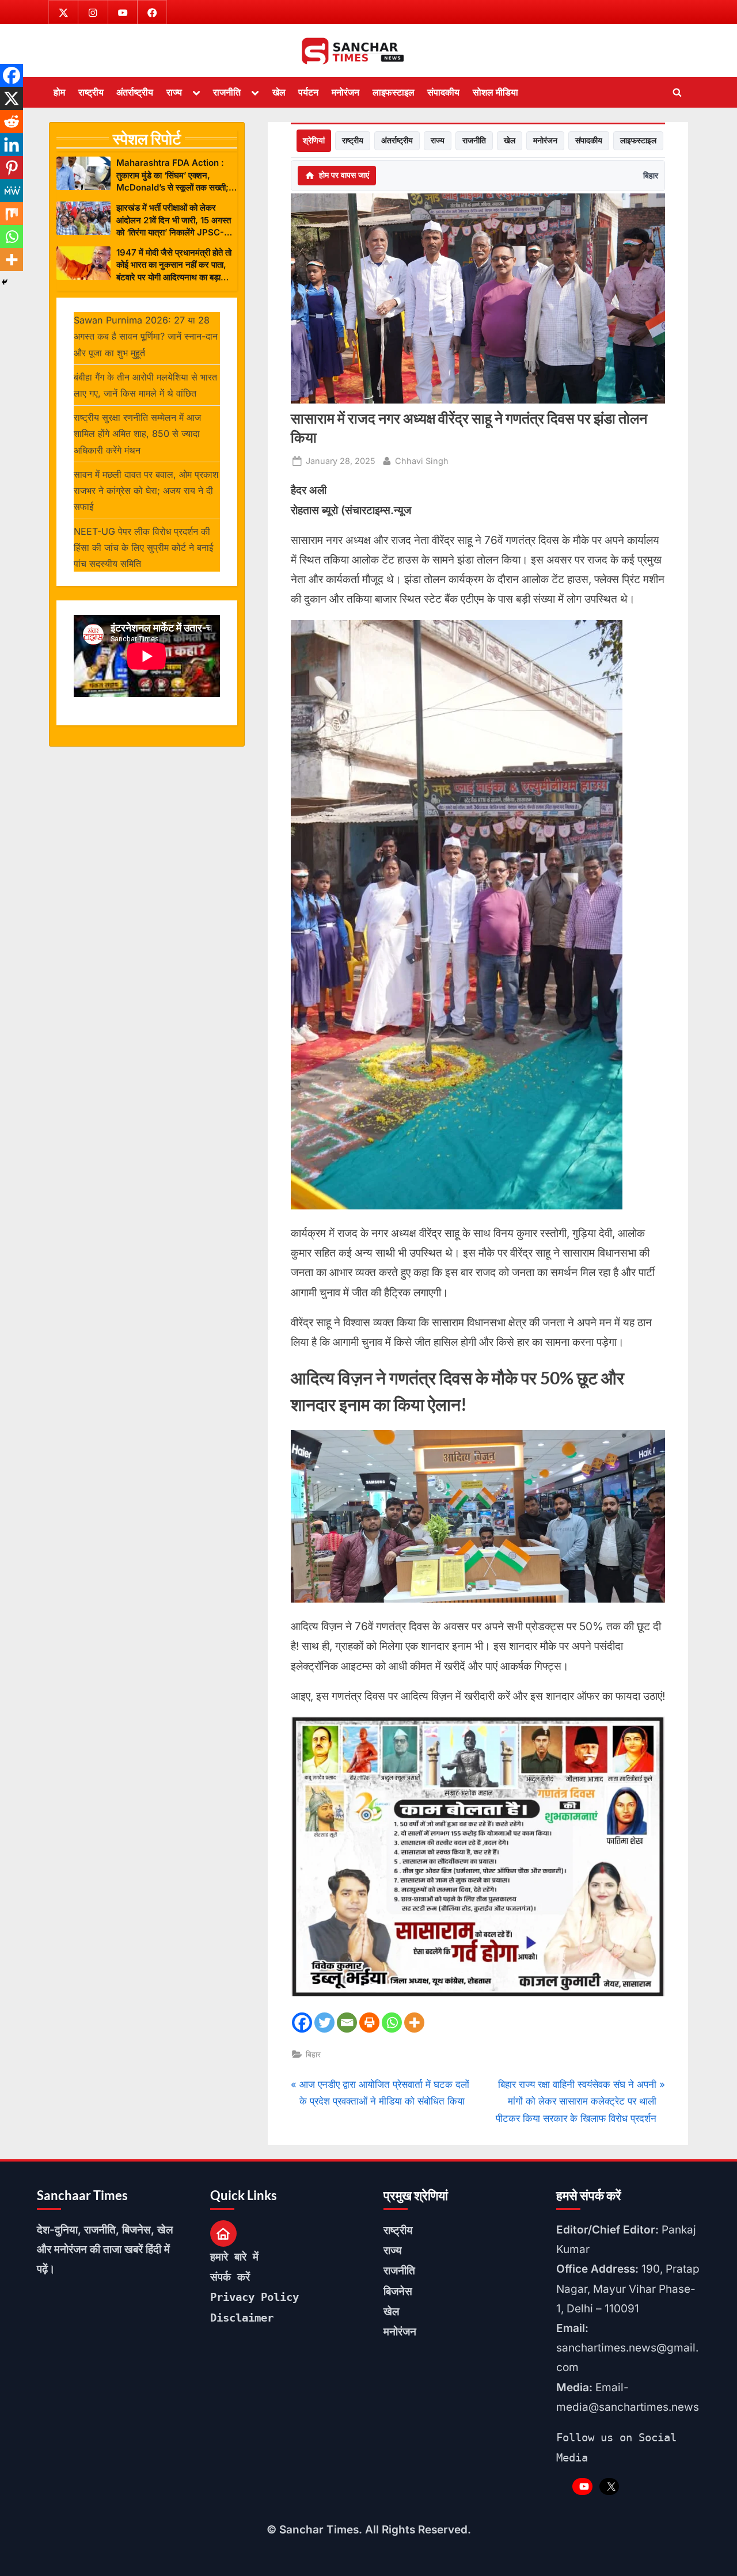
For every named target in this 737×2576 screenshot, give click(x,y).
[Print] (369, 2023)
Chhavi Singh (422, 461)
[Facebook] (302, 2023)
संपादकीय (443, 92)
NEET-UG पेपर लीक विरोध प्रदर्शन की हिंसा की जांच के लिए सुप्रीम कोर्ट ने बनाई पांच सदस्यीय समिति (143, 548)
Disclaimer (242, 2318)
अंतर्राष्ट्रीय (135, 92)
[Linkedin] (12, 144)
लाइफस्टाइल (394, 92)
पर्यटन (308, 92)
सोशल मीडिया (495, 92)
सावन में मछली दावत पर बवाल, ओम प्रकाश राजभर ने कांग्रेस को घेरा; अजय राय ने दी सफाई (146, 491)
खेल (279, 92)
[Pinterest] (12, 168)
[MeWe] (12, 191)
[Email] (347, 2023)
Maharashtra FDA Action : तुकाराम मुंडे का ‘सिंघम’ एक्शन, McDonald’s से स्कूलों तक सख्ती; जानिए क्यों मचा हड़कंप (172, 175)
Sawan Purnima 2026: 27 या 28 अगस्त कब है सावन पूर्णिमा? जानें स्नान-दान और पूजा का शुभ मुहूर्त (146, 336)
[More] (414, 2023)
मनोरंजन (345, 92)
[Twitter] (324, 2023)
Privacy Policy (254, 2297)
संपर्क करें (230, 2277)
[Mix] (12, 214)
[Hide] (5, 282)
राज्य (174, 92)
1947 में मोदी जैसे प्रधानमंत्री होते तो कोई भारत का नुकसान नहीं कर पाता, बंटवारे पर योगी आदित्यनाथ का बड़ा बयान (174, 265)
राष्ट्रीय (91, 92)
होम (59, 92)
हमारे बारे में (234, 2257)
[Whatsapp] (392, 2023)
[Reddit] (12, 121)
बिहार (651, 175)
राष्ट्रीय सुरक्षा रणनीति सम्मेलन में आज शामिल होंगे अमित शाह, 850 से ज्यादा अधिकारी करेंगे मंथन (137, 434)
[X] (12, 98)
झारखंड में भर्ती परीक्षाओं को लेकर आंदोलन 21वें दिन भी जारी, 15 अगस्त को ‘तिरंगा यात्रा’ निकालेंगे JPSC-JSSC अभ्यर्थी (174, 220)
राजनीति (227, 92)
